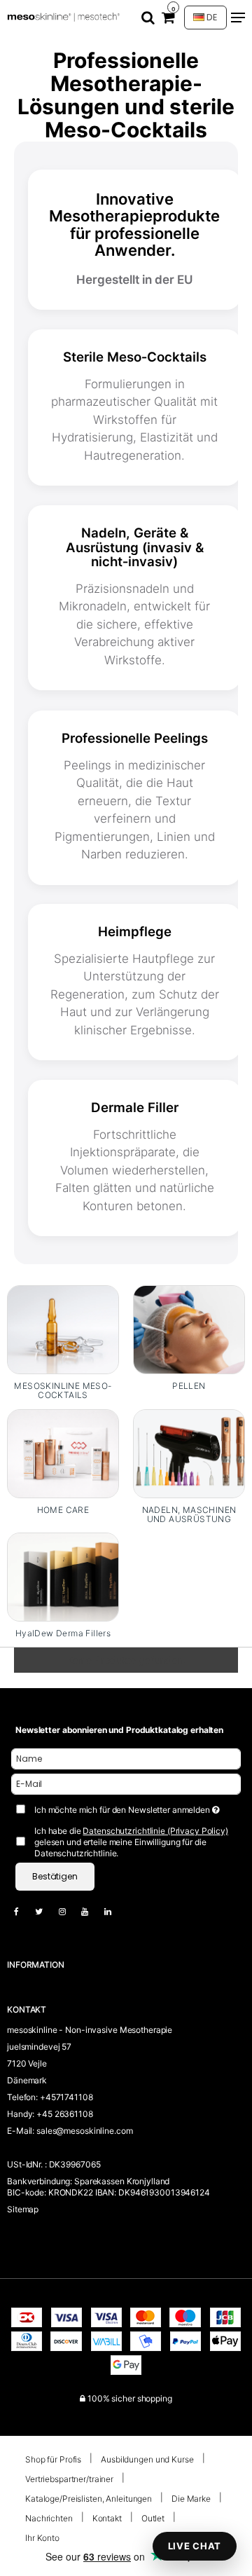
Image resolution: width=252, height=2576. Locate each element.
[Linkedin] (115, 1911)
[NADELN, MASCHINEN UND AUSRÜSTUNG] (189, 1454)
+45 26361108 (65, 2114)
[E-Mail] (126, 1783)
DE (211, 17)
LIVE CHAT (195, 2546)
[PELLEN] (189, 1330)
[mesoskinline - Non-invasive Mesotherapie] (65, 18)
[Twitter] (46, 1911)
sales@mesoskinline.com (84, 2131)
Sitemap (23, 2209)
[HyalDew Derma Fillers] (63, 1577)
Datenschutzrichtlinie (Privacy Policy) (155, 1831)
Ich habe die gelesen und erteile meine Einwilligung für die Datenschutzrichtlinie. (131, 1842)
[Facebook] (23, 1911)
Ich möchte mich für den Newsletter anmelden (123, 1807)
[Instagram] (69, 1911)
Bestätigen (55, 1876)
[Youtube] (92, 1911)
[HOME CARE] (63, 1454)
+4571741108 (66, 2097)
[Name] (126, 1758)
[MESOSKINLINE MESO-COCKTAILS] (63, 1330)
